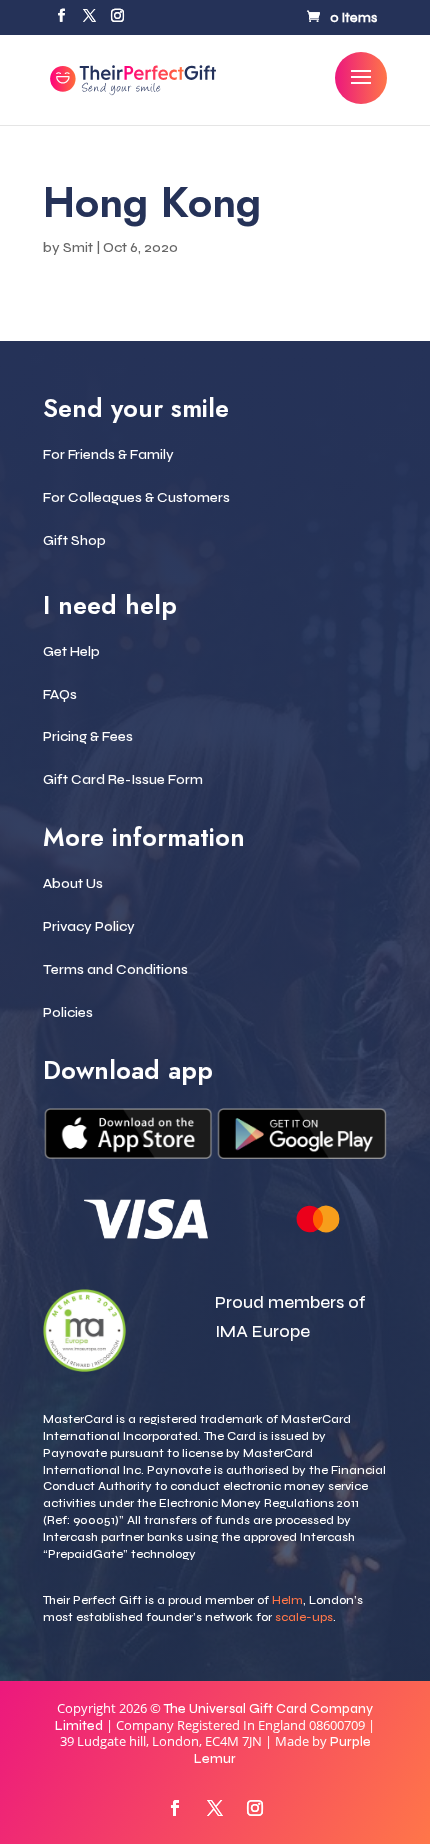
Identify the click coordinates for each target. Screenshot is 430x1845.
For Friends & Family (108, 454)
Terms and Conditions (115, 969)
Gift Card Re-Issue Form (123, 779)
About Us (73, 883)
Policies (68, 1012)
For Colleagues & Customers (136, 497)
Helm (287, 1600)
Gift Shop (74, 540)
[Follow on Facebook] (175, 1808)
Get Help (71, 651)
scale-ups (304, 1617)
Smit (78, 247)
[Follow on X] (215, 1808)
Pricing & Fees (88, 736)
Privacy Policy (89, 926)
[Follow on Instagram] (255, 1808)
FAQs (60, 694)
